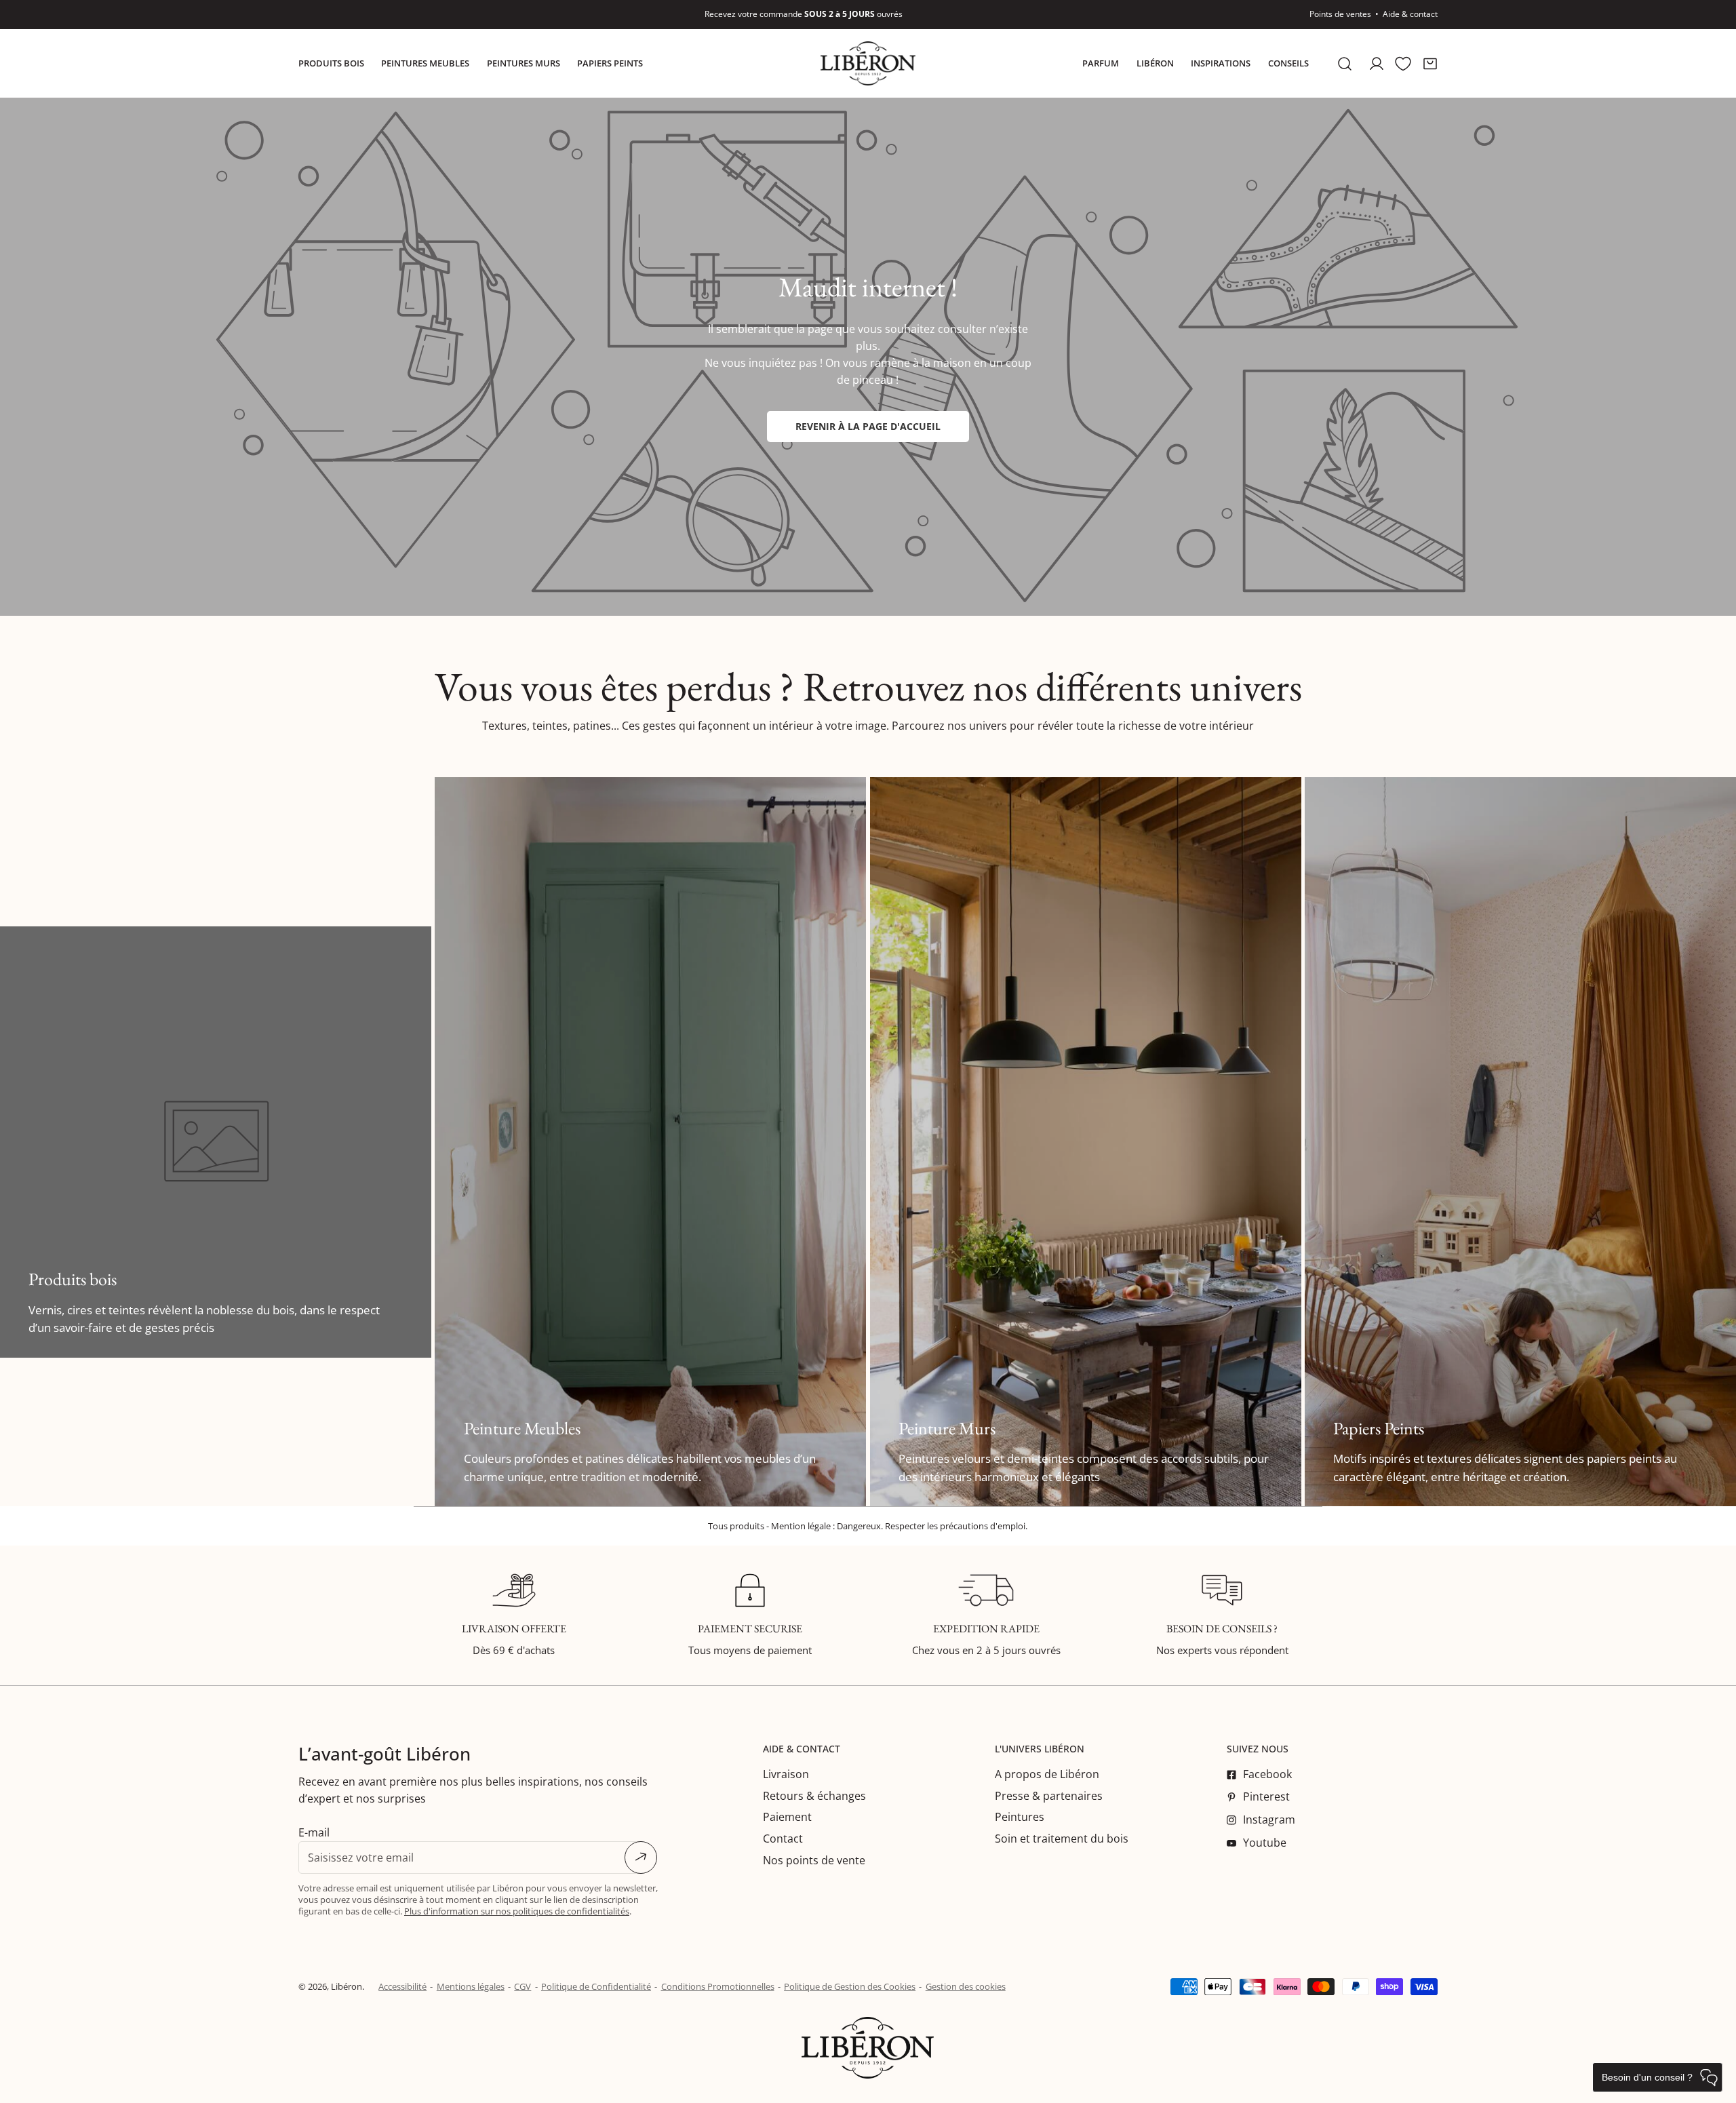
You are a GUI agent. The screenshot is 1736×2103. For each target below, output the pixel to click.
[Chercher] (1345, 63)
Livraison (786, 1774)
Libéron (347, 1986)
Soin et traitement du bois (1062, 1839)
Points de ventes (1340, 14)
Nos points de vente (814, 1860)
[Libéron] (868, 63)
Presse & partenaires (1049, 1796)
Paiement (787, 1817)
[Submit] (641, 1858)
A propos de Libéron (1047, 1774)
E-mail (314, 1832)
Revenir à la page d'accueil (868, 426)
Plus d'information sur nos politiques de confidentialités (517, 1911)
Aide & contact (1410, 14)
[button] (1430, 63)
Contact (783, 1839)
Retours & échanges (814, 1796)
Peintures (1020, 1817)
